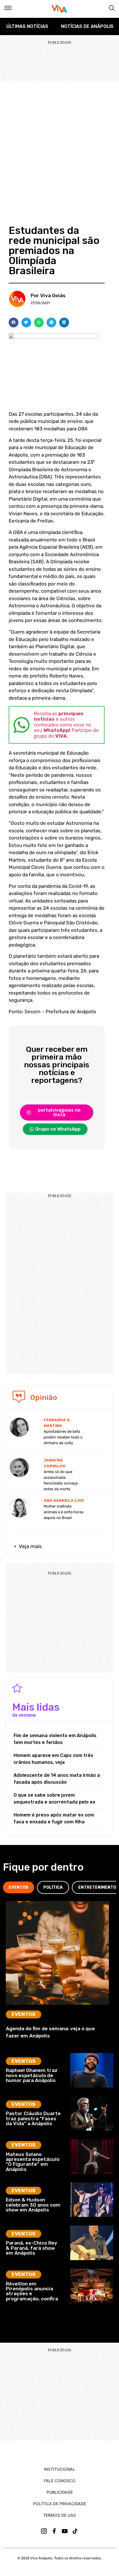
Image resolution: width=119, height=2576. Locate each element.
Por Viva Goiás (48, 295)
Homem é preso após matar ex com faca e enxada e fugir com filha (54, 1818)
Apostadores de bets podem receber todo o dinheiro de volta (63, 1437)
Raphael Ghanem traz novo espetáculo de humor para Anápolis (32, 2075)
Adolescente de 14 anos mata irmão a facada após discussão (57, 1779)
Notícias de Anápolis (87, 26)
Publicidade (60, 2492)
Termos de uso (60, 2515)
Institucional (59, 2469)
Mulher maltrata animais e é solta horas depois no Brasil (64, 1512)
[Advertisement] (59, 143)
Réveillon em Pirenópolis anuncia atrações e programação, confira (32, 2291)
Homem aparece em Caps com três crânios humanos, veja (53, 1759)
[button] (14, 323)
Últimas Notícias (27, 26)
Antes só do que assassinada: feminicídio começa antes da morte (61, 1480)
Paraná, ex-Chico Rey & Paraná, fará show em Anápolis (31, 2248)
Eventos (24, 2014)
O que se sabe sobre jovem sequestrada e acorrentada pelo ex (54, 1799)
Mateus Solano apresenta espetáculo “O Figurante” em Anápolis (33, 2162)
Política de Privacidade (60, 2504)
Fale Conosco (60, 2481)
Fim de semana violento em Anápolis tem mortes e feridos (55, 1739)
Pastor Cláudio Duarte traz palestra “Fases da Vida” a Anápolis (33, 2118)
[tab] (18, 1887)
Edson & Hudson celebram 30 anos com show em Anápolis (33, 2205)
